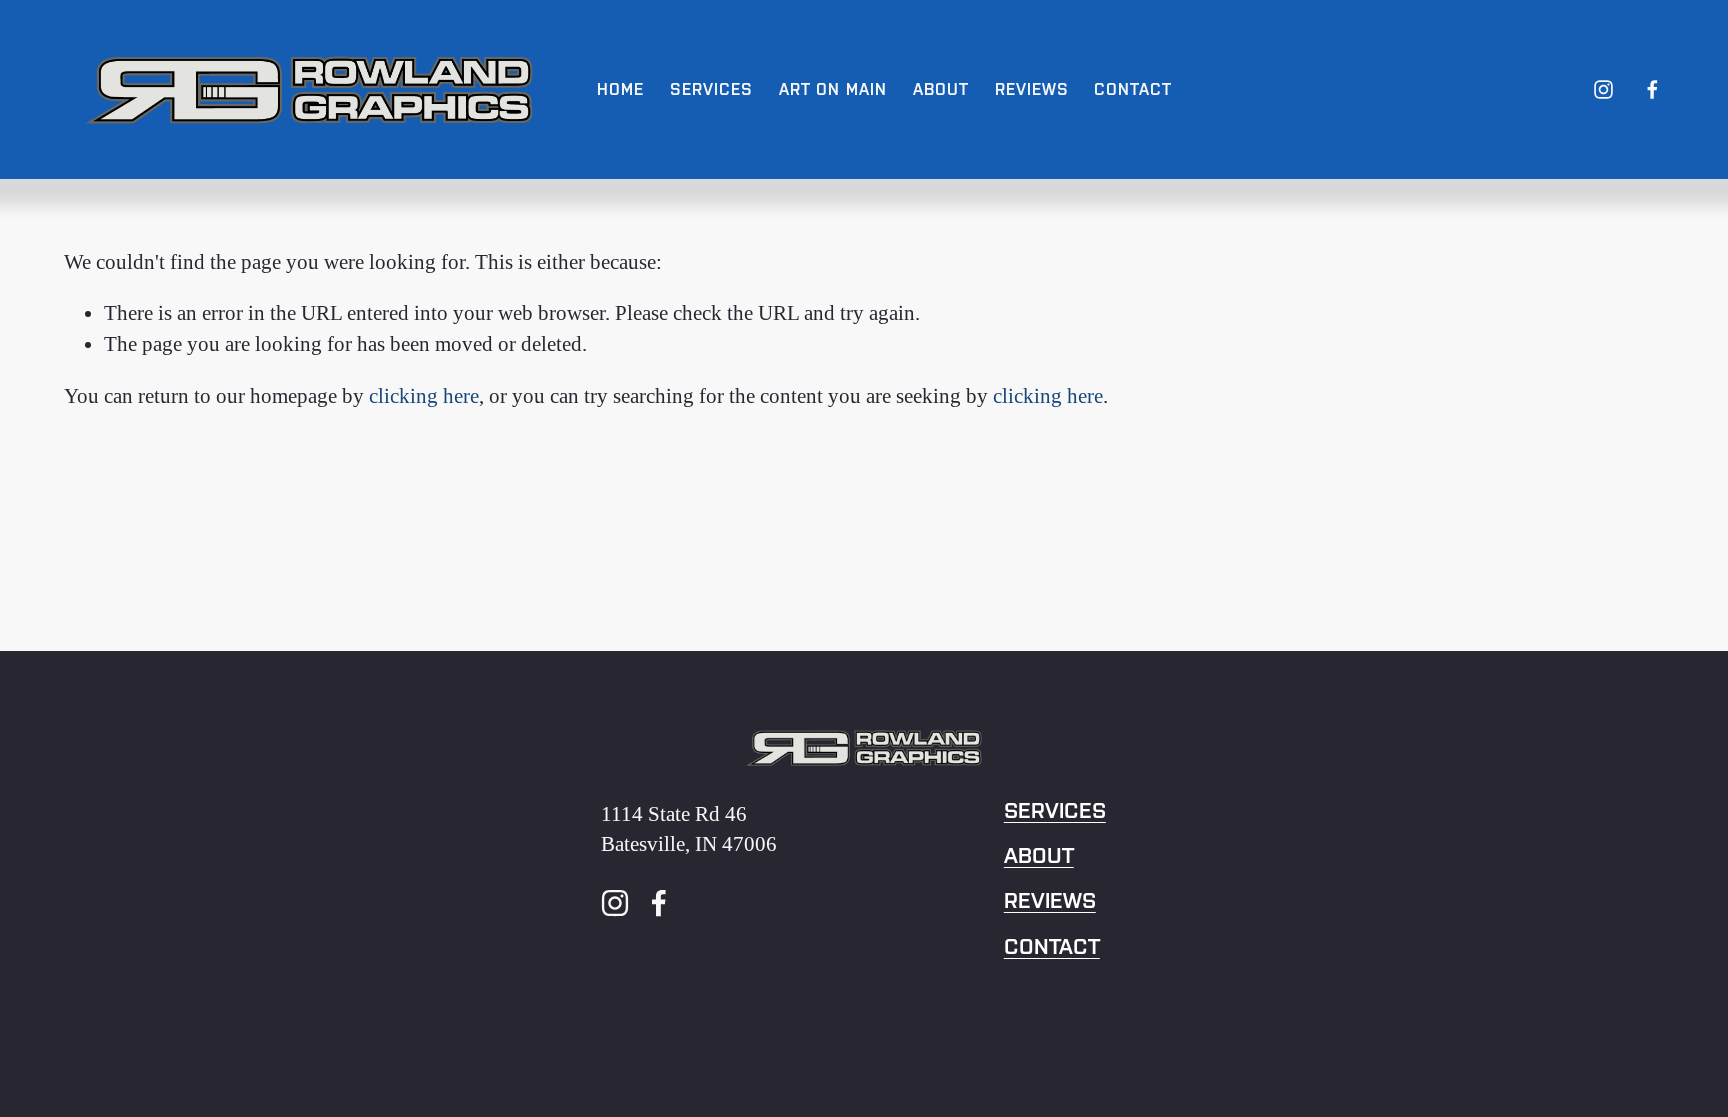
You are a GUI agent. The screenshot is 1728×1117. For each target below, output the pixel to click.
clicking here (424, 395)
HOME (620, 89)
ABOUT (941, 89)
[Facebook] (1652, 89)
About (1039, 856)
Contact (1052, 947)
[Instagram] (1603, 89)
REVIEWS (1032, 89)
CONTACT (1133, 89)
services (1055, 811)
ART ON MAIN (833, 89)
